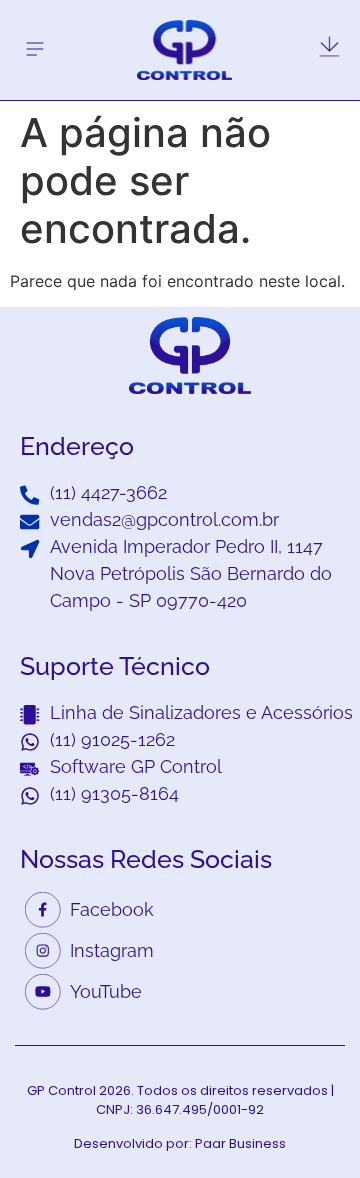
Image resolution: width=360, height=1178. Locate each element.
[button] (34, 49)
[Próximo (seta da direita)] (325, 589)
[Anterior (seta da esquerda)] (35, 589)
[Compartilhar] (338, 22)
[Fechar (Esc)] (294, 22)
